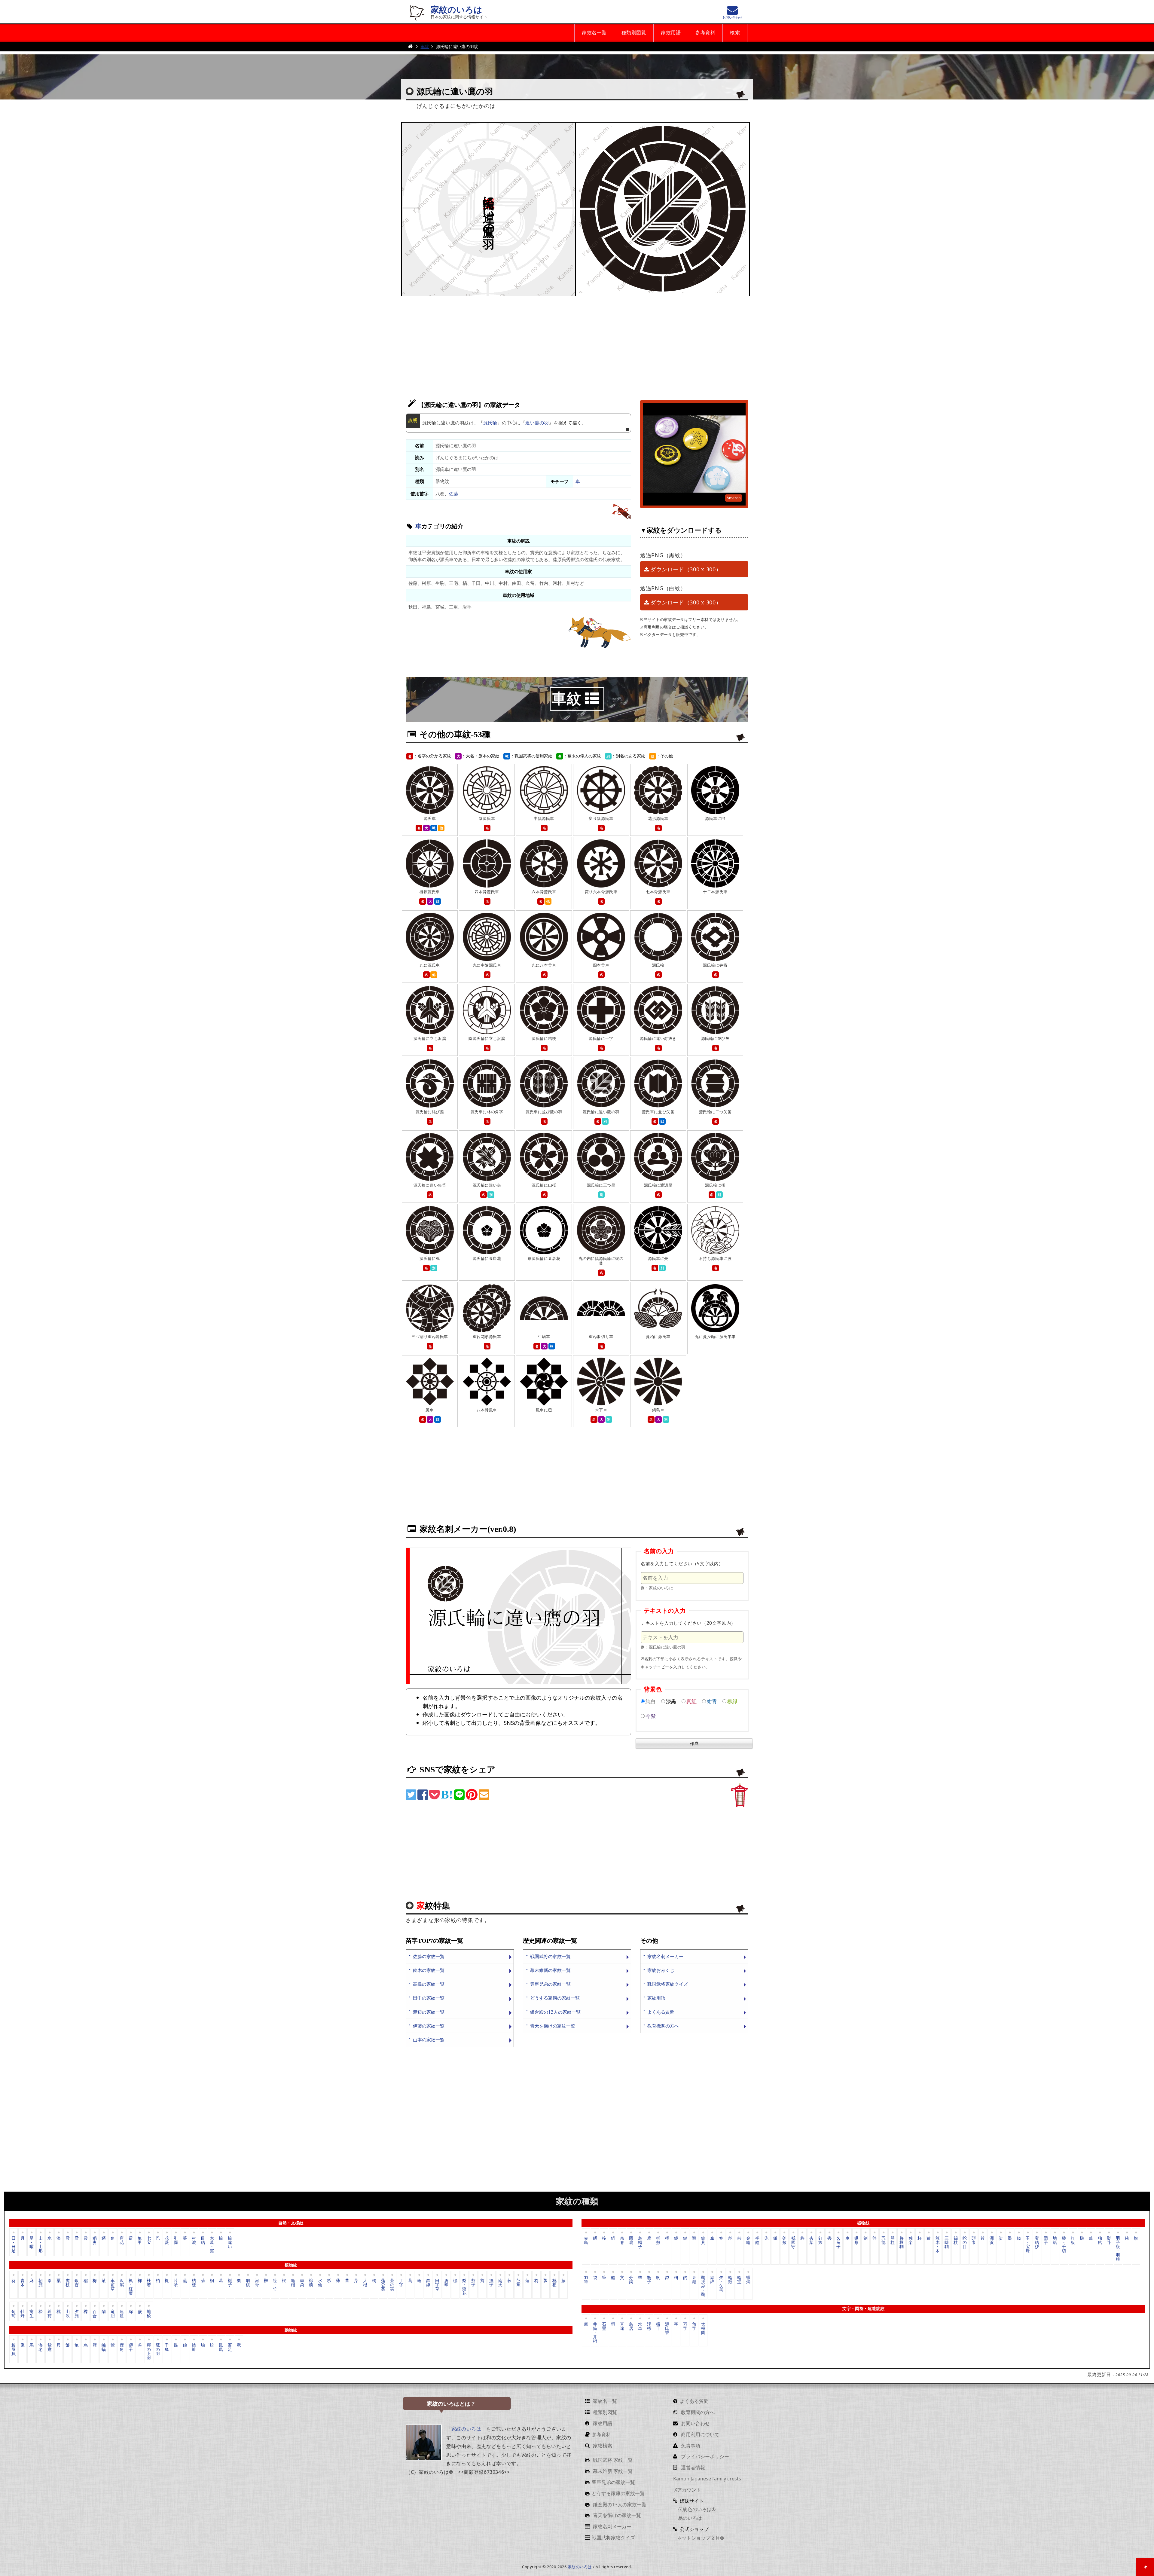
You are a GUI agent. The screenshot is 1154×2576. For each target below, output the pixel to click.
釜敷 (784, 2240)
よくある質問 (661, 2012)
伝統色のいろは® (696, 2509)
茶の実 (392, 2285)
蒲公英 (383, 2285)
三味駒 (947, 2242)
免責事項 (690, 2446)
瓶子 (649, 2280)
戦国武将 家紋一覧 (612, 2460)
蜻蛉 (194, 2347)
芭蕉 (518, 2283)
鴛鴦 (50, 2347)
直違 (622, 2326)
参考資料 (705, 33)
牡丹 (23, 2313)
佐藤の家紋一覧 (429, 1956)
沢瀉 (122, 2283)
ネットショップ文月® (700, 2538)
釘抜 (820, 2240)
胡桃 (248, 2283)
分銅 (631, 2280)
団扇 (631, 2240)
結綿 (712, 2280)
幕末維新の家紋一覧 (550, 1970)
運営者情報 (692, 2468)
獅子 (131, 2347)
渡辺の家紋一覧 (429, 2012)
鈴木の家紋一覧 (429, 1970)
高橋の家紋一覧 (429, 1984)
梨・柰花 (464, 2286)
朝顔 (41, 2283)
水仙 (320, 2283)
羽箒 (586, 2280)
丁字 (401, 2283)
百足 (230, 2347)
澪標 (649, 2326)
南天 (500, 2283)
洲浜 (992, 2240)
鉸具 (703, 2240)
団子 (1046, 2240)
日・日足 (14, 2244)
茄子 (473, 2283)
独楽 (911, 2240)
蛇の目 (965, 2242)
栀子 (230, 2283)
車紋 (425, 46)
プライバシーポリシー (704, 2456)
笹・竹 (275, 2285)
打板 (1073, 2240)
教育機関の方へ (663, 2026)
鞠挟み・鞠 (703, 2286)
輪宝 (739, 2280)
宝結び (1037, 2242)
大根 (365, 2283)
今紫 (651, 1716)
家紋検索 (602, 2446)
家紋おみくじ (661, 1970)
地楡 (149, 2313)
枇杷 (554, 2283)
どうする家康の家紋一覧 (555, 1998)
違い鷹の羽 (537, 423)
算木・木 (938, 2244)
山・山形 (41, 2244)
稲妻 (95, 2240)
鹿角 (122, 2347)
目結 (203, 2240)
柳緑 (732, 1701)
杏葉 (811, 2240)
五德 (884, 2240)
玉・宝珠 (1028, 2244)
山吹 (68, 2313)
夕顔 (77, 2313)
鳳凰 (221, 2347)
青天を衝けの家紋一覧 (553, 2026)
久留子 (838, 2242)
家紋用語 (671, 33)
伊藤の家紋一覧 (429, 2026)
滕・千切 (1064, 2244)
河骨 (257, 2283)
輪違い (230, 2242)
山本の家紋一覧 (429, 2040)
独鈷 (1100, 2240)
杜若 (149, 2283)
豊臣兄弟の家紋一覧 (550, 1984)
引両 (176, 2240)
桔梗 (194, 2283)
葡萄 (14, 2313)
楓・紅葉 (131, 2286)
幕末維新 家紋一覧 (612, 2471)
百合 (95, 2313)
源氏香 (667, 2328)
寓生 (32, 2313)
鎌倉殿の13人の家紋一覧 (555, 2012)
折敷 (658, 2240)
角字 (694, 2326)
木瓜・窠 (212, 2244)
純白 (651, 1701)
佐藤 (453, 494)
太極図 (703, 2328)
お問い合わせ (695, 2423)
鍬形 (856, 2240)
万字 (685, 2326)
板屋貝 (14, 2349)
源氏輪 (490, 423)
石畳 (604, 2326)
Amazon (734, 498)
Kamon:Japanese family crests (707, 2479)
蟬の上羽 (149, 2351)
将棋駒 (902, 2242)
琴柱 (893, 2240)
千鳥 (167, 2347)
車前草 (113, 2285)
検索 (735, 33)
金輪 (748, 2240)
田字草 (437, 2285)
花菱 (167, 2240)
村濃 (194, 2240)
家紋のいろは (456, 10)
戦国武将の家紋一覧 (550, 1956)
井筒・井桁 (595, 2332)
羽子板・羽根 (1118, 2248)
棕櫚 (311, 2283)
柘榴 (293, 2283)
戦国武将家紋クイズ (668, 1984)
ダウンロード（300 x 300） (686, 569)
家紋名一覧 (594, 33)
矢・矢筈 (721, 2284)
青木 (23, 2283)
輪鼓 (730, 2280)
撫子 (491, 2283)
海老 (41, 2347)
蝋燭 (748, 2280)
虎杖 (68, 2283)
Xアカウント (687, 2490)
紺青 (712, 1701)
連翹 (122, 2313)
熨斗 (1109, 2240)
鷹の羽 (158, 2349)
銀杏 (77, 2283)
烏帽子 (640, 2242)
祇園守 (793, 2242)
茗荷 (50, 2313)
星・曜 (32, 2242)
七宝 (149, 2240)
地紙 (1055, 2240)
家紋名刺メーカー (665, 1956)
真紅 (691, 1701)
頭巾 (974, 2240)
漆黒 (671, 1701)
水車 (640, 2326)
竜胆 (113, 2313)
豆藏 (694, 2280)
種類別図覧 (634, 33)
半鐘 (757, 2240)
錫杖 (956, 2240)
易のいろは (689, 2518)
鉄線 (428, 2283)
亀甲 (140, 2240)
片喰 (176, 2283)
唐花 (122, 2240)
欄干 (658, 2326)
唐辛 (446, 2283)
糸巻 (622, 2240)
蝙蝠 (104, 2347)
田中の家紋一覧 (429, 1998)
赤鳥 (586, 2240)
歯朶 (302, 2283)
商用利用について (700, 2434)
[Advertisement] (577, 345)
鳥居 (631, 2326)
